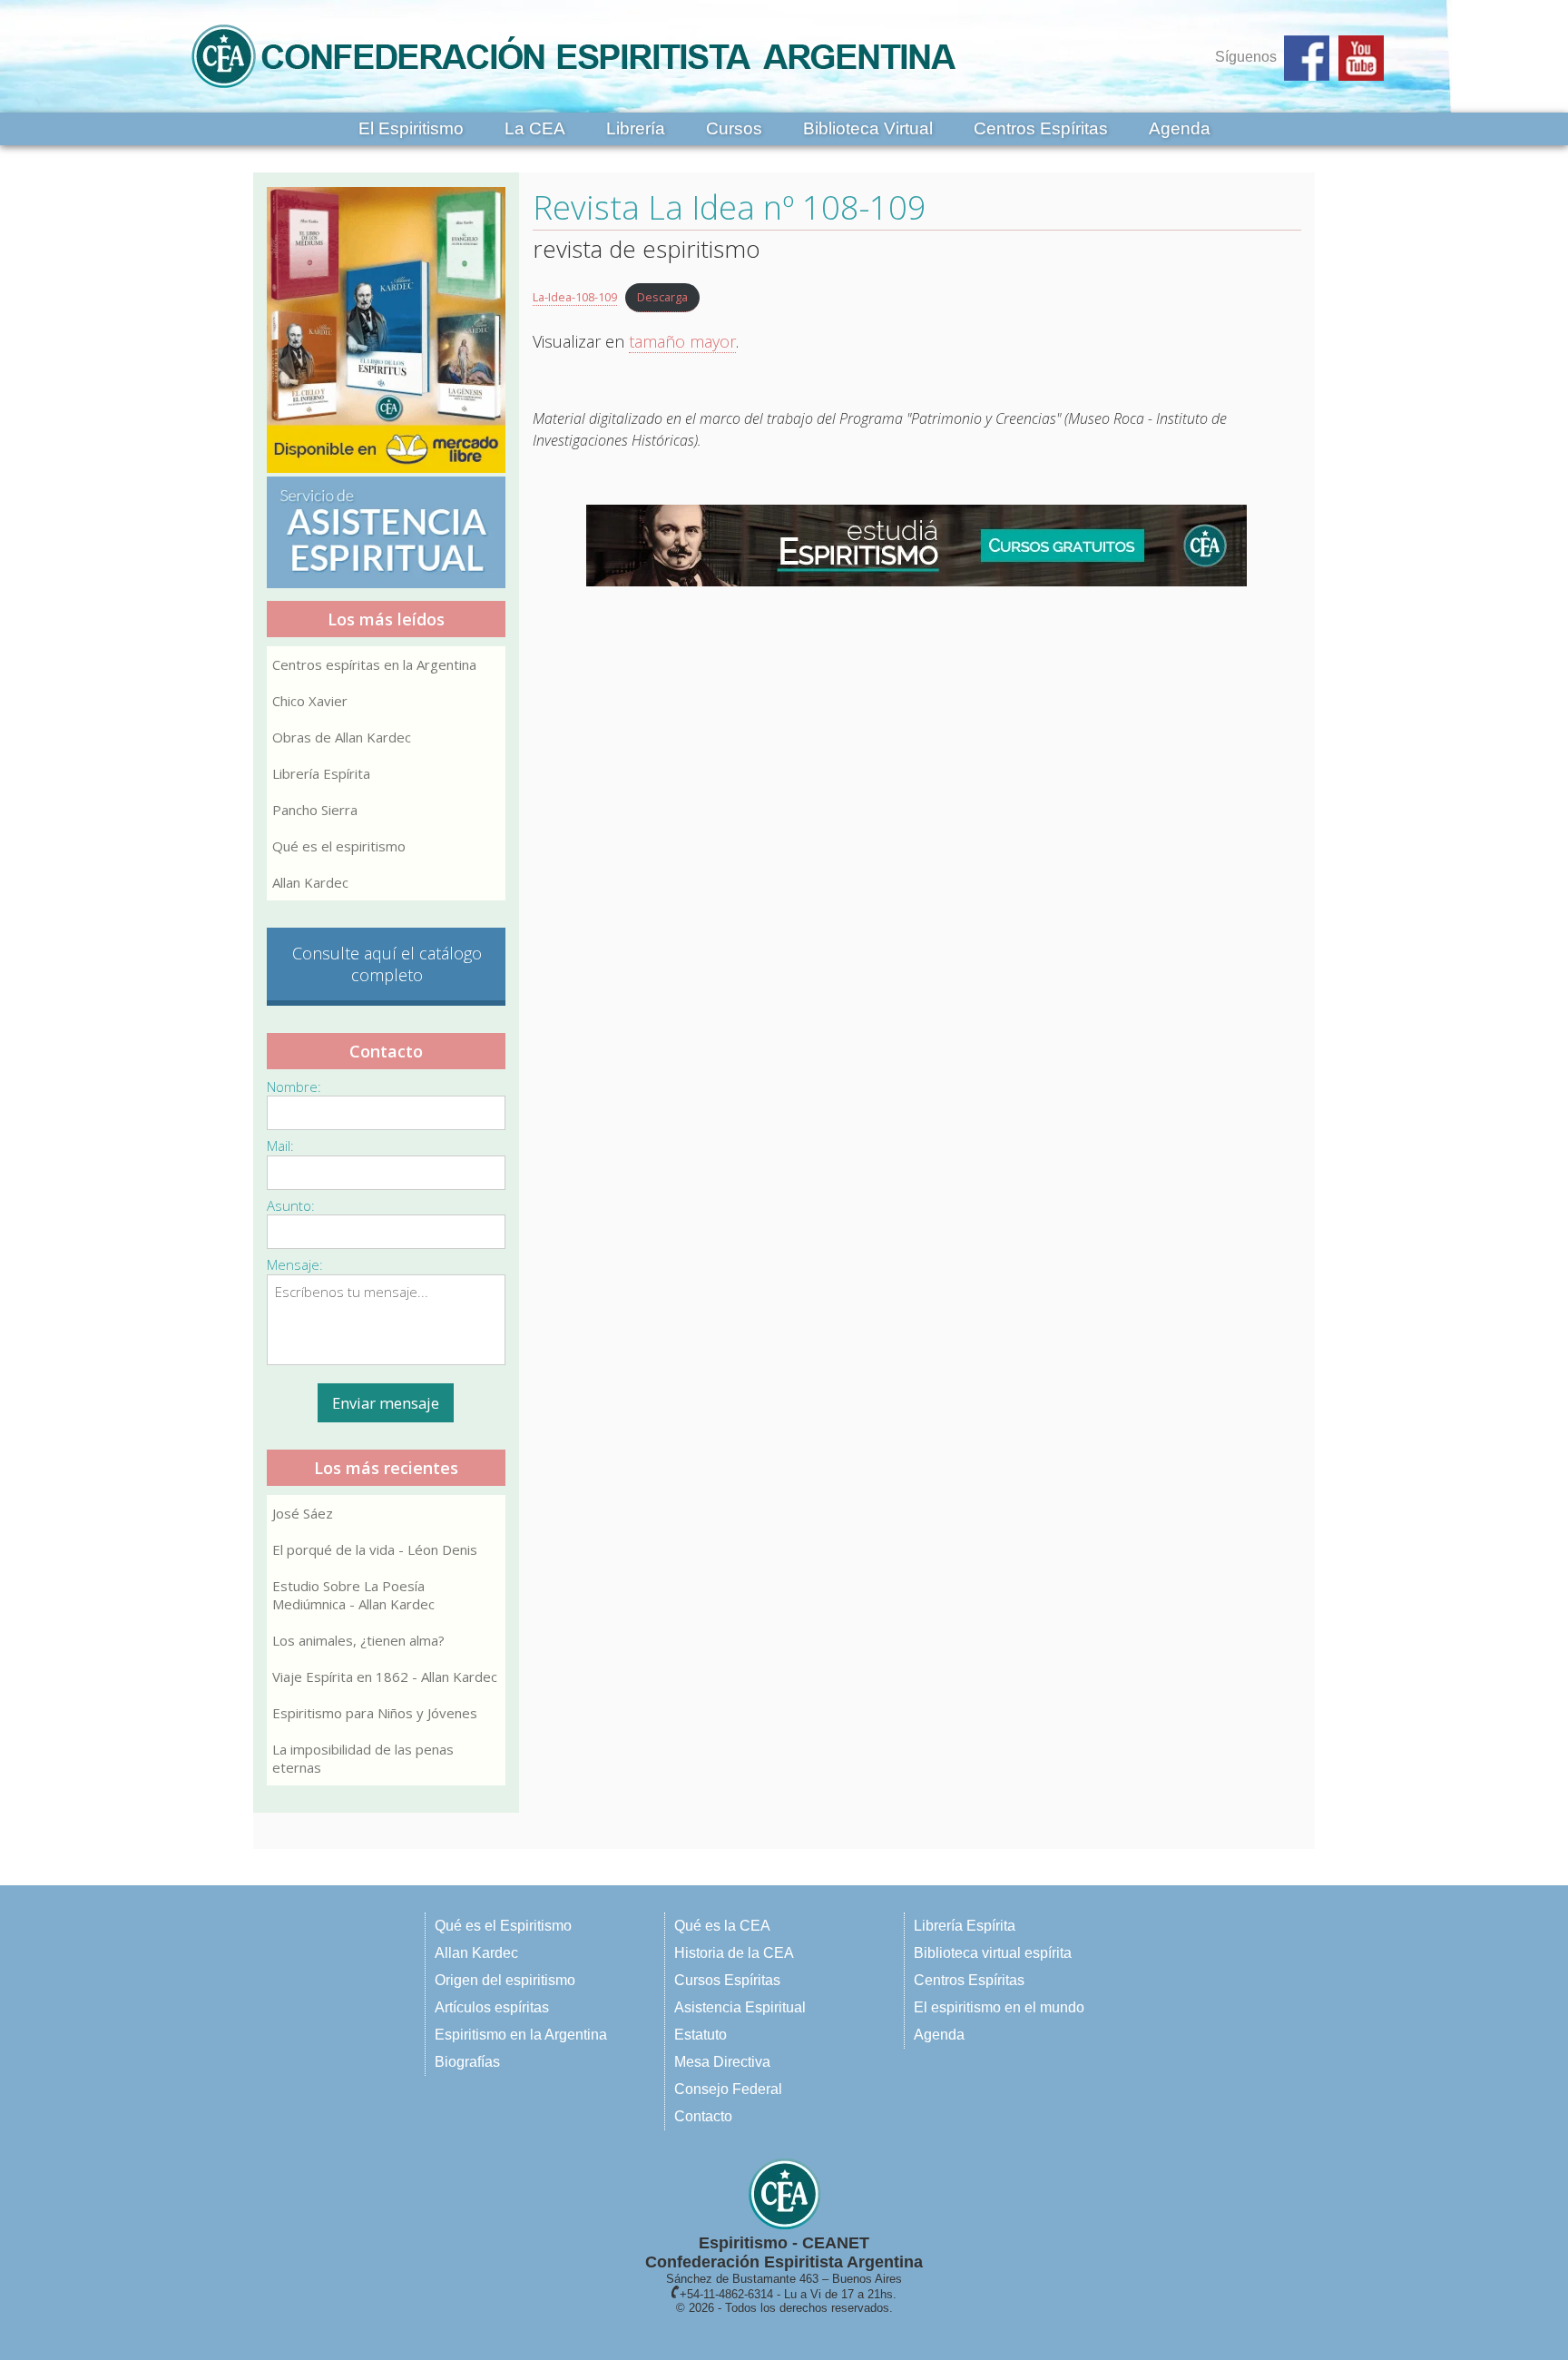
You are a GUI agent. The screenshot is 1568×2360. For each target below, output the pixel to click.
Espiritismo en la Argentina (521, 2035)
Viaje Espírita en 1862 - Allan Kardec (385, 1677)
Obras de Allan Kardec (342, 737)
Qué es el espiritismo (339, 846)
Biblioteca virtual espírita (993, 1953)
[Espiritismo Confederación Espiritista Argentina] (573, 93)
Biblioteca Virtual (868, 128)
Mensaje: (295, 1264)
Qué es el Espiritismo (503, 1926)
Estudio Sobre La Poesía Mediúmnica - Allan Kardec (353, 1595)
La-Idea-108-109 (575, 297)
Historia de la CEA (734, 1953)
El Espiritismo (411, 128)
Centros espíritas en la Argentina (374, 664)
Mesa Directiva (722, 2062)
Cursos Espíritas (727, 1980)
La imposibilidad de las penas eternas (363, 1758)
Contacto (703, 2116)
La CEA (535, 128)
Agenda (1180, 128)
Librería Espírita (321, 773)
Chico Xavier (310, 701)
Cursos (734, 128)
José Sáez (303, 1513)
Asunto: (291, 1205)
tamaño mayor (682, 341)
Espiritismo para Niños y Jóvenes (375, 1713)
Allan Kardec (310, 882)
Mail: (280, 1146)
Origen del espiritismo (505, 1980)
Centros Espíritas (1041, 128)
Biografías (467, 2062)
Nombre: (294, 1087)
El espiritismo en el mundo (999, 2007)
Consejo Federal (728, 2089)
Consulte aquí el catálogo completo (387, 964)
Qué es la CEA (722, 1926)
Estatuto (701, 2035)
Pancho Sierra (315, 810)
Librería (636, 128)
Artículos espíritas (492, 2007)
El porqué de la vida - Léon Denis (375, 1549)
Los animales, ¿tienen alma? (358, 1640)
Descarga (662, 297)
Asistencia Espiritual (740, 2007)
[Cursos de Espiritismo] (917, 546)
